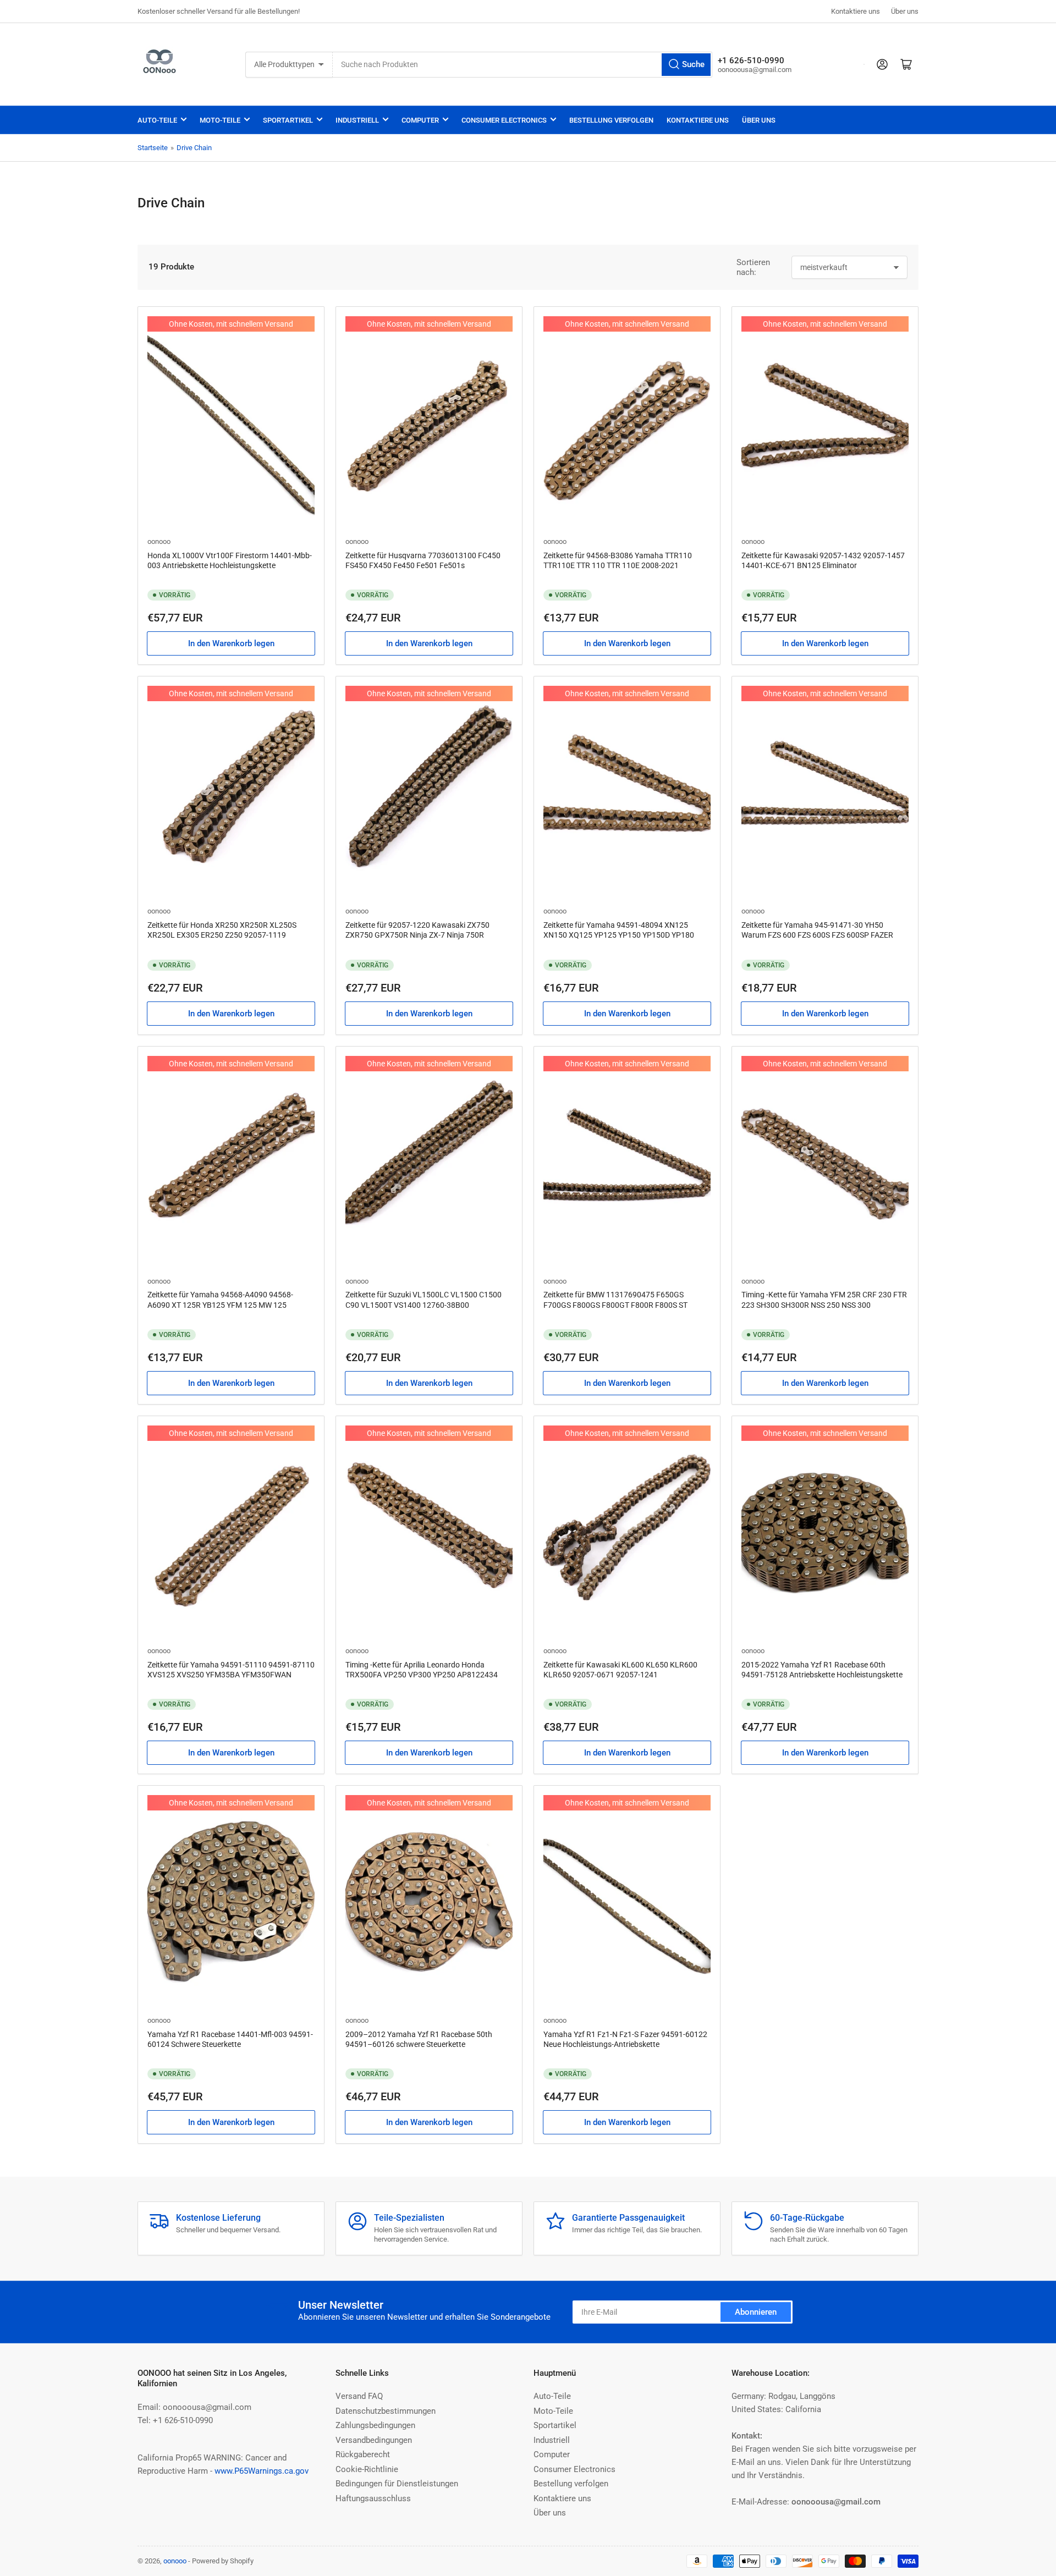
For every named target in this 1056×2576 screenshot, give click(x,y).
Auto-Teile (157, 120)
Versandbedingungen (374, 2440)
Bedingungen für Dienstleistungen (397, 2484)
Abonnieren (756, 2312)
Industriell (357, 120)
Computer (420, 120)
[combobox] (522, 65)
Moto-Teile (220, 120)
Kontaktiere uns (856, 11)
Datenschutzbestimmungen (386, 2411)
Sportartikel (288, 120)
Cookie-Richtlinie (367, 2469)
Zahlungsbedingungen (375, 2425)
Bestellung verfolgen (611, 120)
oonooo (159, 541)
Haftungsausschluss (373, 2498)
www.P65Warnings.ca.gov (262, 2471)
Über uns (905, 11)
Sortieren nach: (753, 267)
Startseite (153, 148)
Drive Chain (194, 148)
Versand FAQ (359, 2396)
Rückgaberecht (363, 2454)
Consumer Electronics (504, 120)
